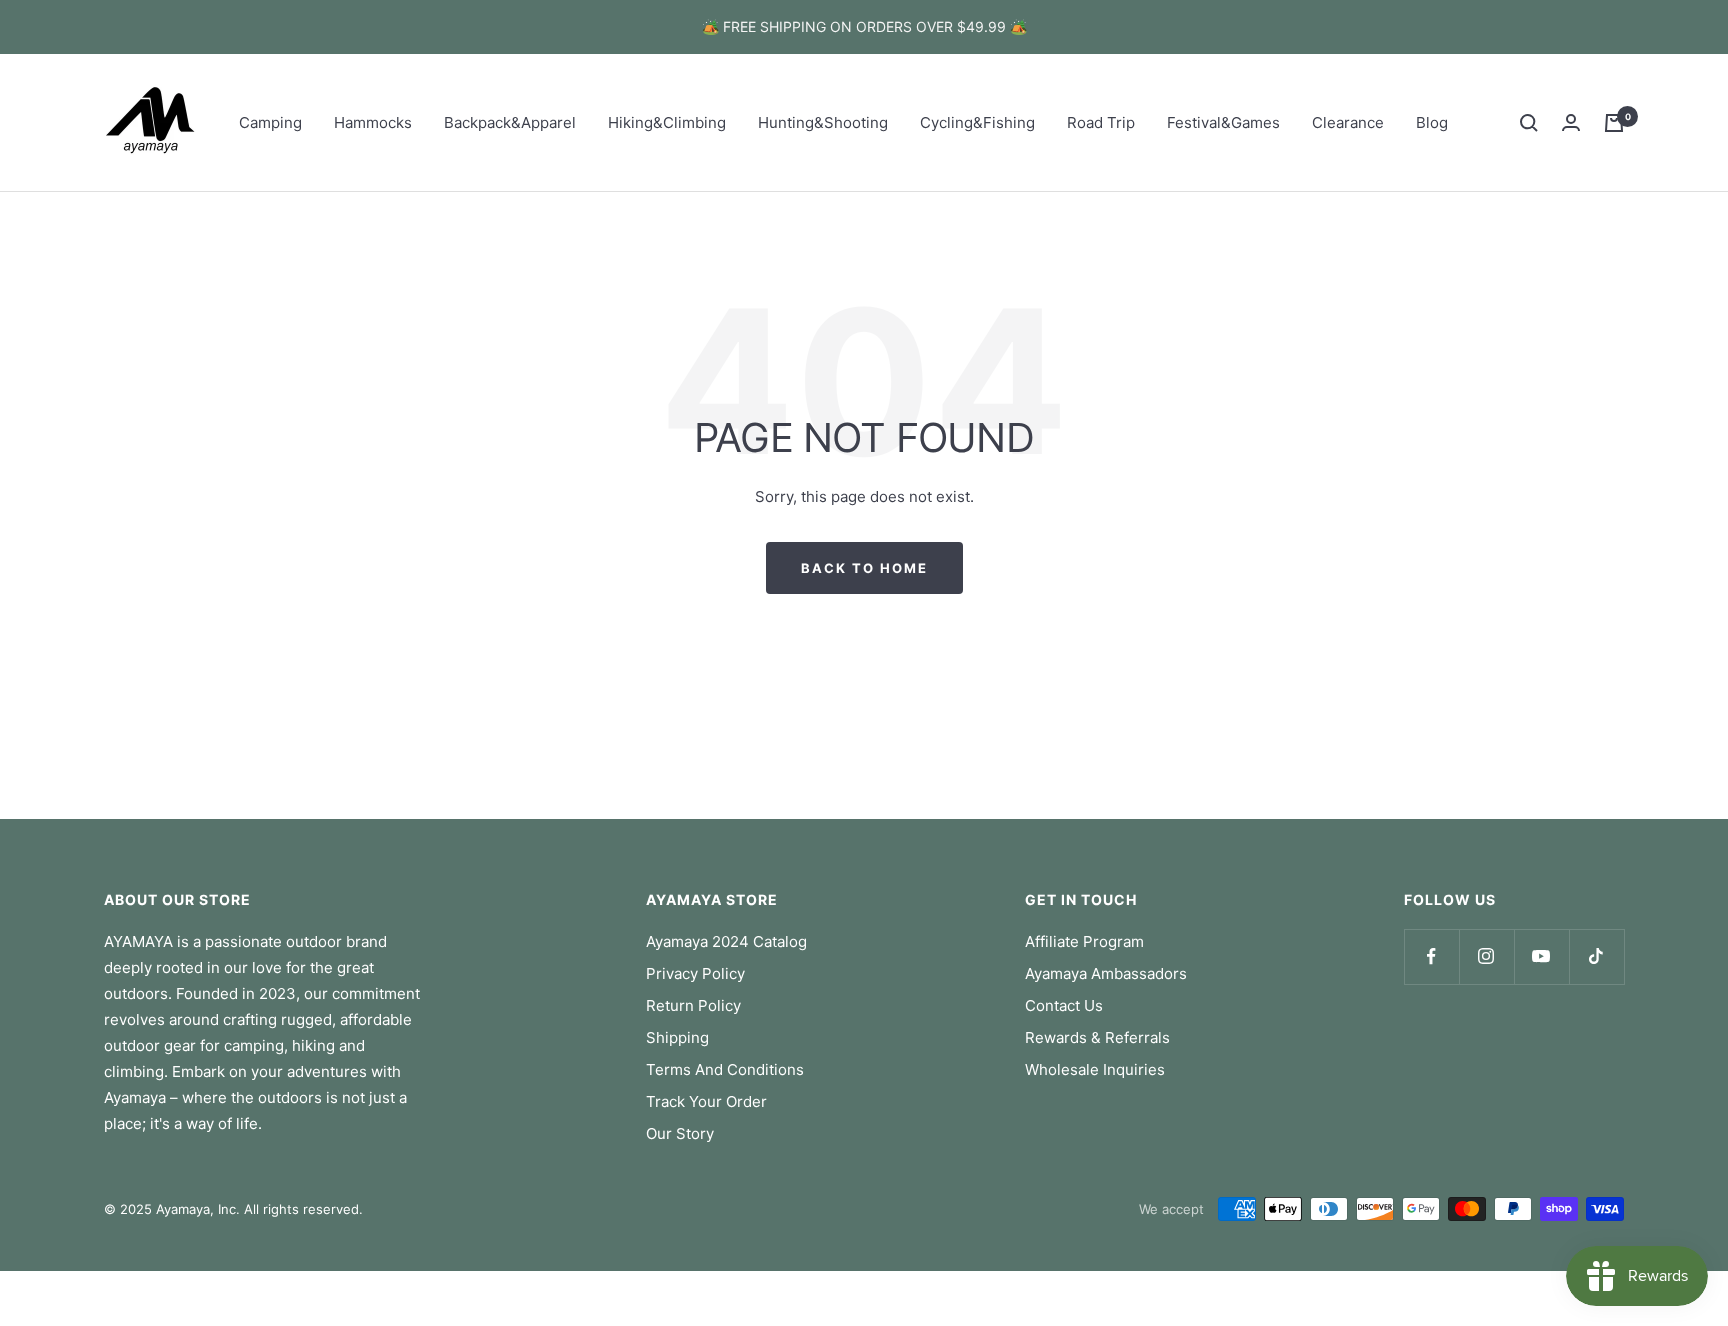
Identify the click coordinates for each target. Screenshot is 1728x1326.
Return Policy (693, 1005)
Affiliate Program (1084, 941)
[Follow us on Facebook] (1431, 956)
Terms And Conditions (725, 1069)
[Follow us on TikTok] (1596, 956)
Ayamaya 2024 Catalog (726, 941)
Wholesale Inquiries (1095, 1069)
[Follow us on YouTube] (1541, 956)
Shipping (677, 1037)
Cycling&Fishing (977, 122)
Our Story (680, 1133)
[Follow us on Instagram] (1486, 956)
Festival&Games (1223, 122)
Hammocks (373, 122)
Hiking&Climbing (667, 122)
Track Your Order (706, 1101)
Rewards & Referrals (1097, 1037)
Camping (270, 122)
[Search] (1529, 123)
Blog (1432, 122)
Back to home (864, 568)
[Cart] (1614, 123)
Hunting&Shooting (823, 122)
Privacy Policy (695, 973)
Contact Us (1064, 1005)
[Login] (1571, 122)
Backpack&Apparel (510, 122)
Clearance (1348, 122)
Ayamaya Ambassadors (1106, 973)
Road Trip (1101, 122)
